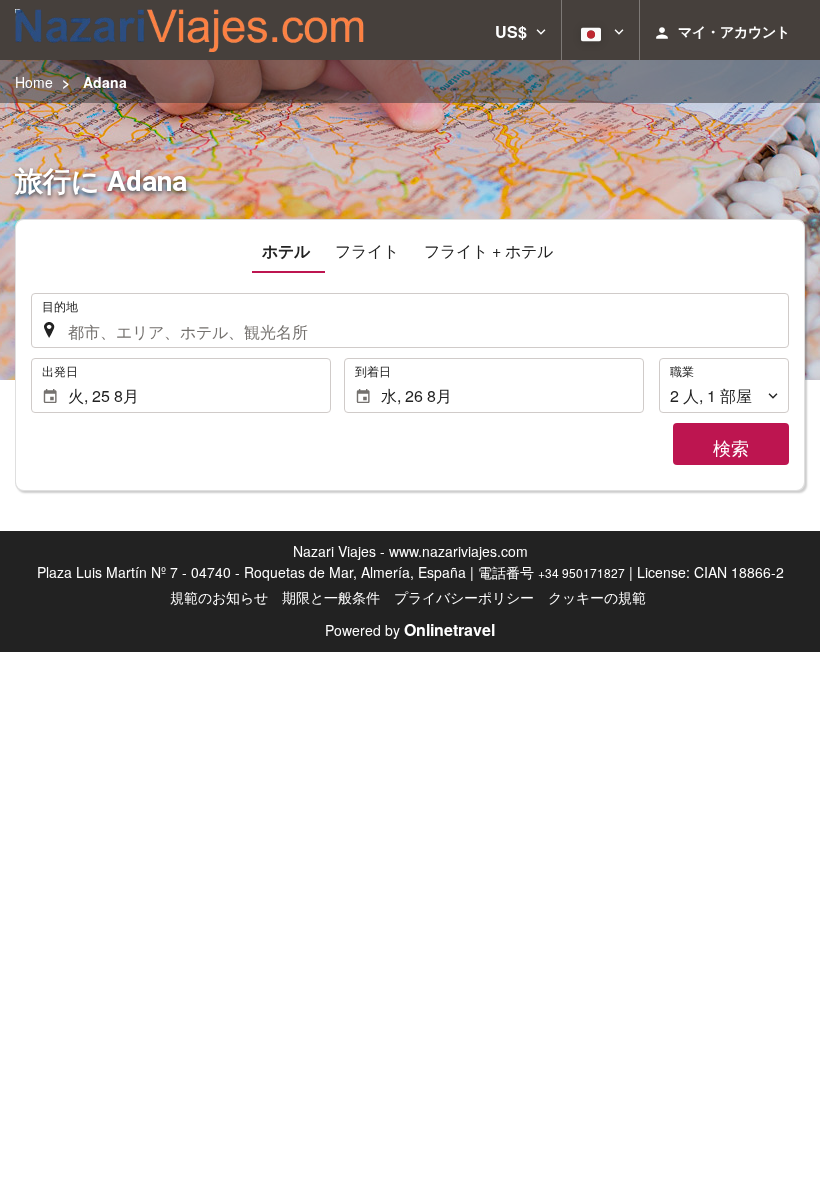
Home (34, 82)
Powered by (410, 630)
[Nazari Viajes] (190, 30)
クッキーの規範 (597, 597)
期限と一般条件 (331, 597)
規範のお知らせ (219, 597)
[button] (520, 30)
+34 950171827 (581, 572)
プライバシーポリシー (464, 597)
